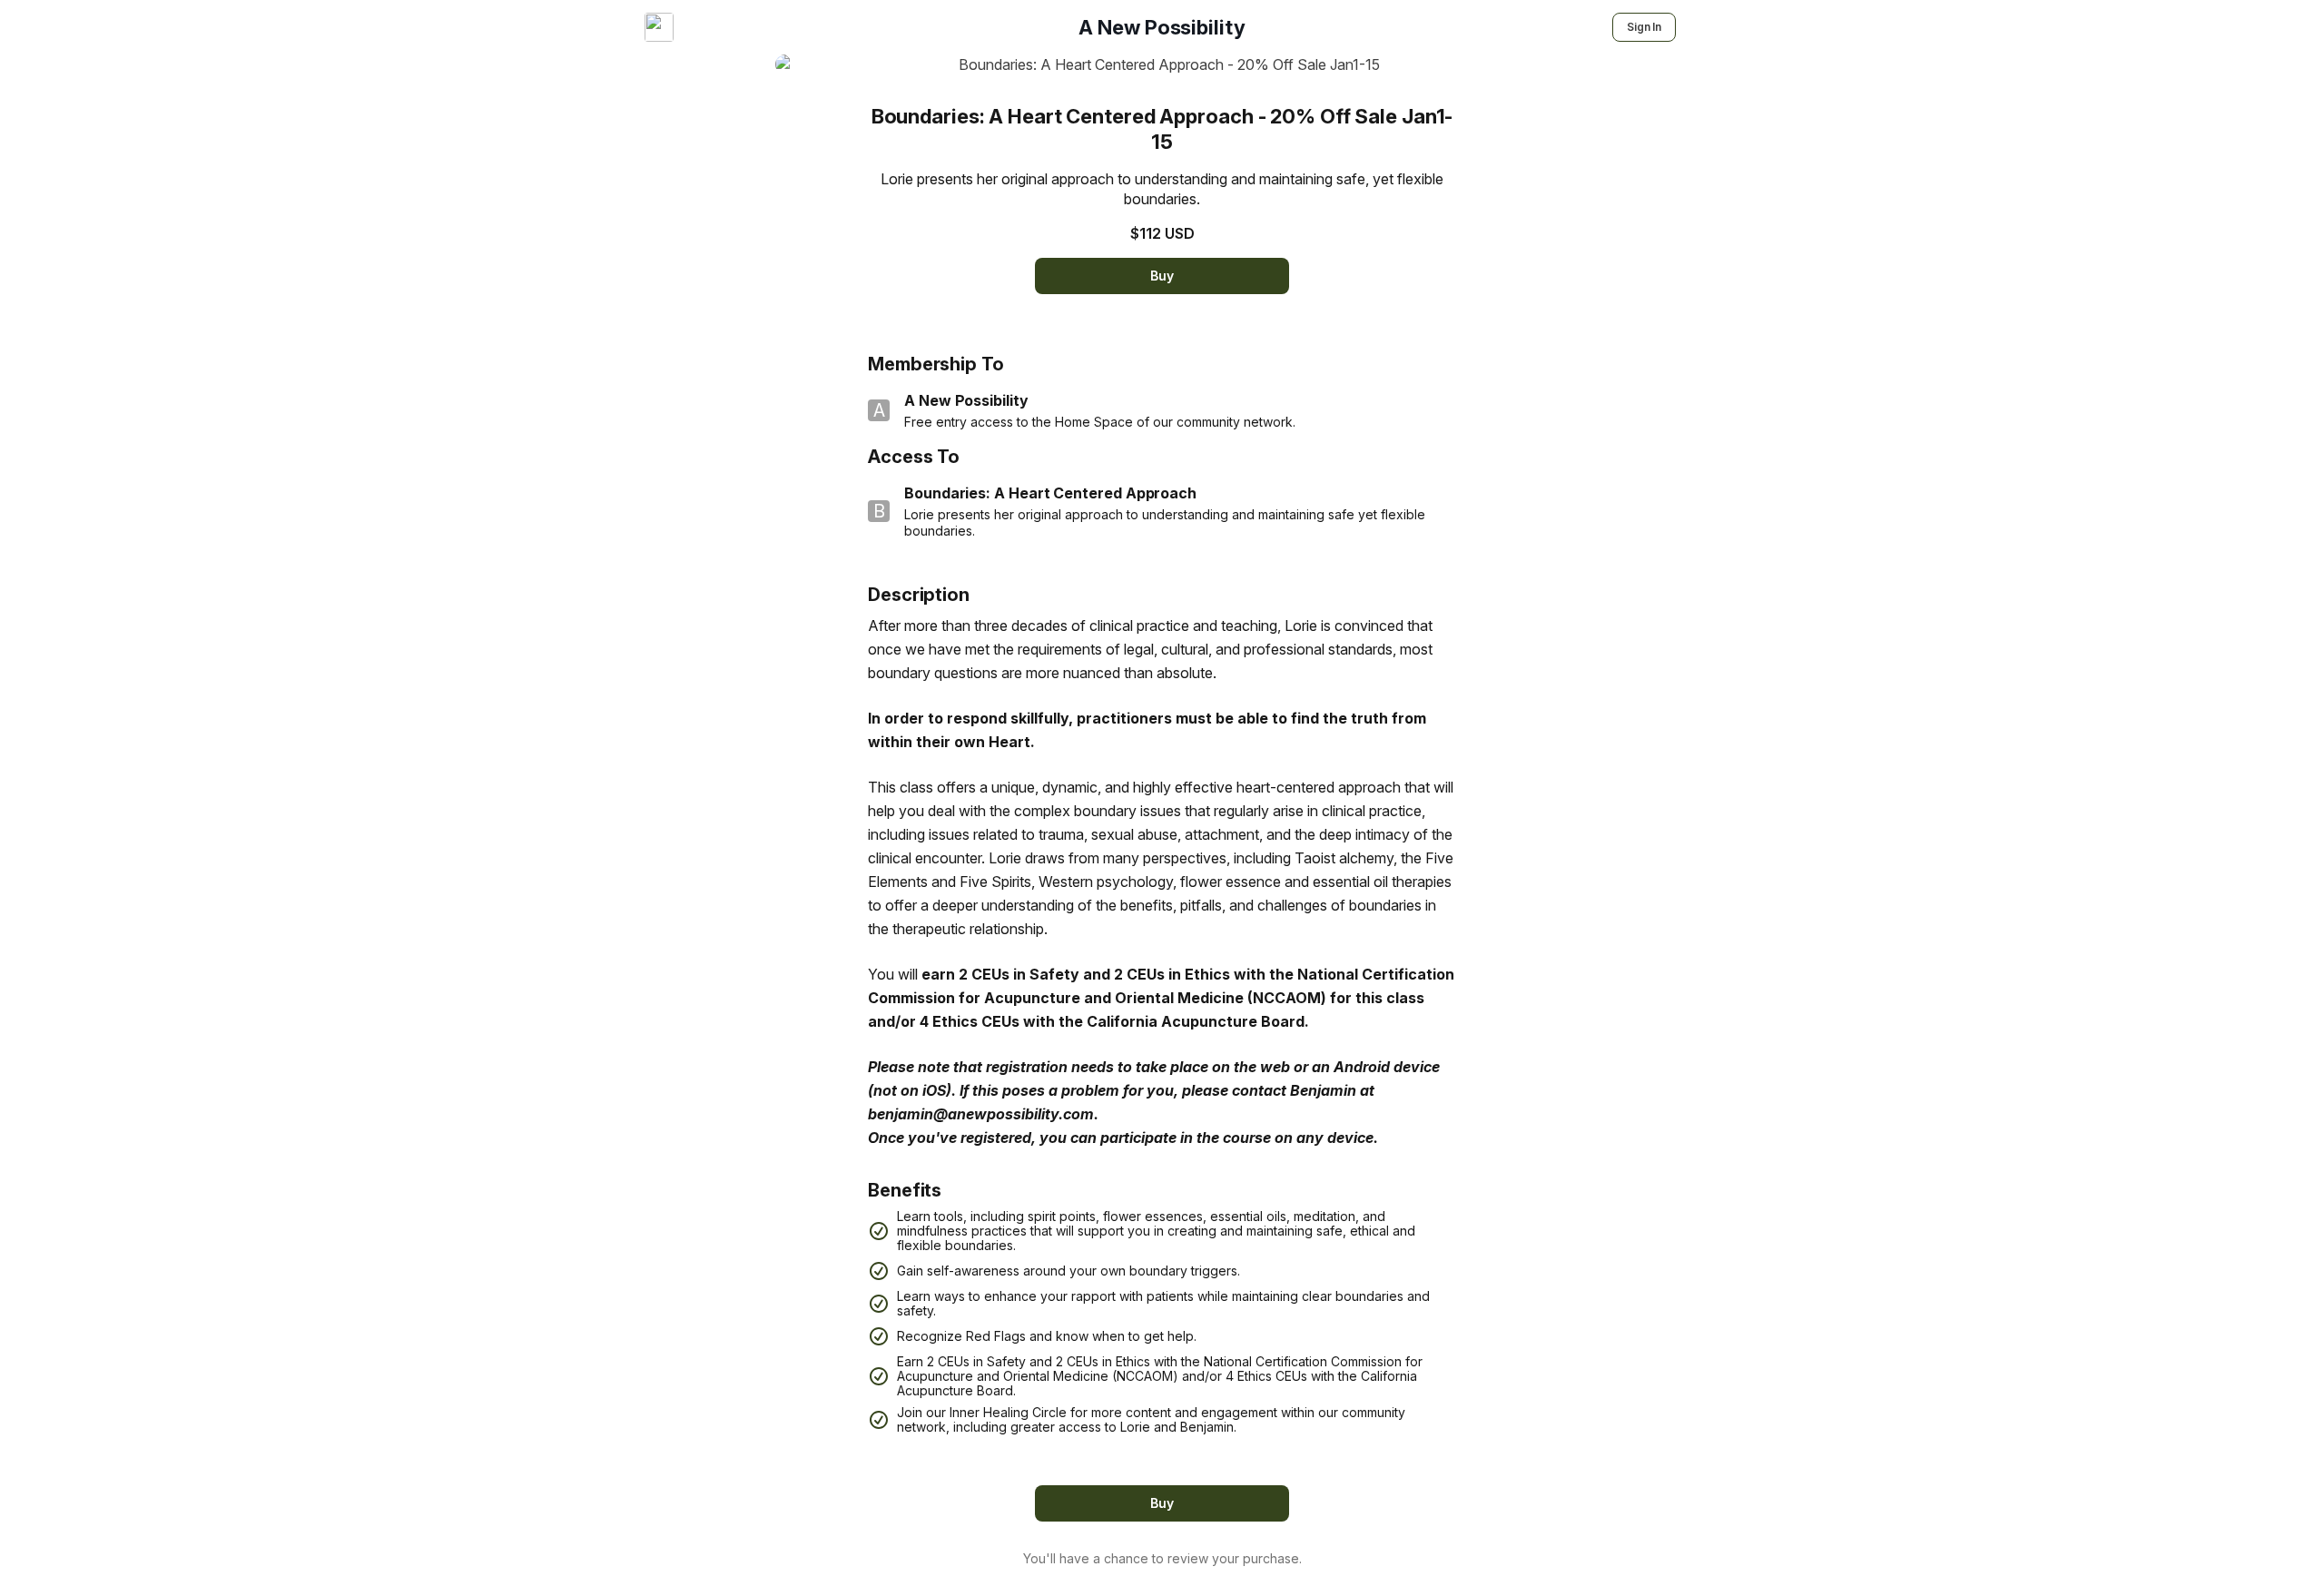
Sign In (1644, 27)
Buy (1162, 276)
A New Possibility (1162, 27)
